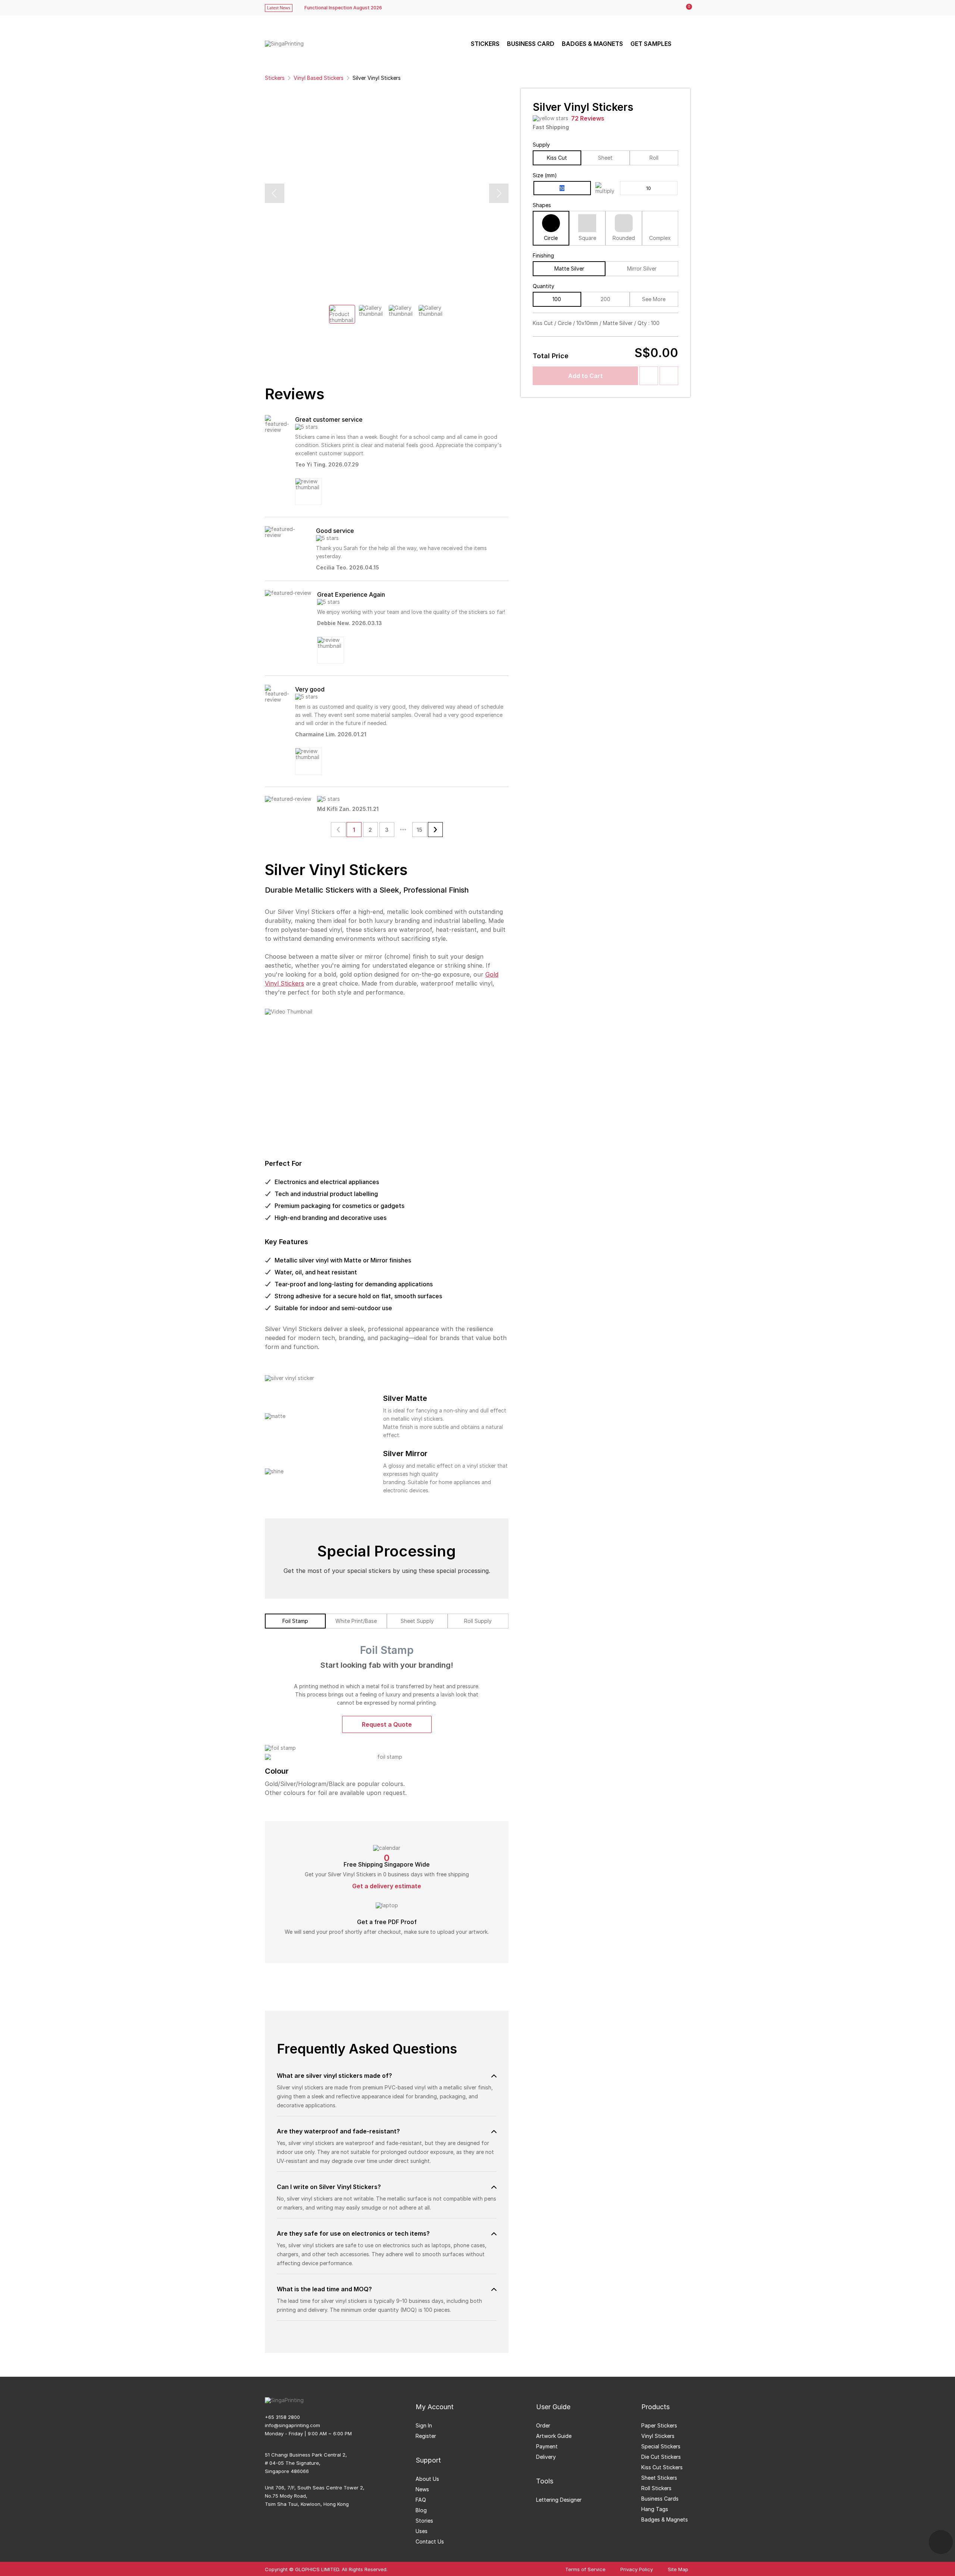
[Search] (683, 44)
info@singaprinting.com (292, 2425)
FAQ (421, 2500)
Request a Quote (387, 1724)
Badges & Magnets (665, 2519)
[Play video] (387, 1078)
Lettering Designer (559, 2500)
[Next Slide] (499, 193)
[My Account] (670, 8)
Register (426, 2436)
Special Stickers (661, 2446)
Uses (422, 2531)
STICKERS (485, 44)
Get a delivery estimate (387, 1886)
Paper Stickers (659, 2425)
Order (543, 2425)
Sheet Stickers (659, 2478)
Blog (421, 2510)
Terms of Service (585, 2569)
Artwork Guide (554, 2436)
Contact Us (430, 2541)
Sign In (424, 2425)
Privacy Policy (637, 2569)
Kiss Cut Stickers (662, 2467)
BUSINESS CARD (531, 44)
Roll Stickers (656, 2488)
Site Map (678, 2569)
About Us (427, 2479)
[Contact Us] (941, 2542)
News (422, 2489)
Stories (424, 2521)
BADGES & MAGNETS (592, 44)
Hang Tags (655, 2509)
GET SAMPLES (651, 44)
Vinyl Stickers (658, 2436)
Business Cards (660, 2499)
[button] (387, 2076)
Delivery (546, 2457)
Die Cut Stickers (661, 2457)
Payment (547, 2446)
